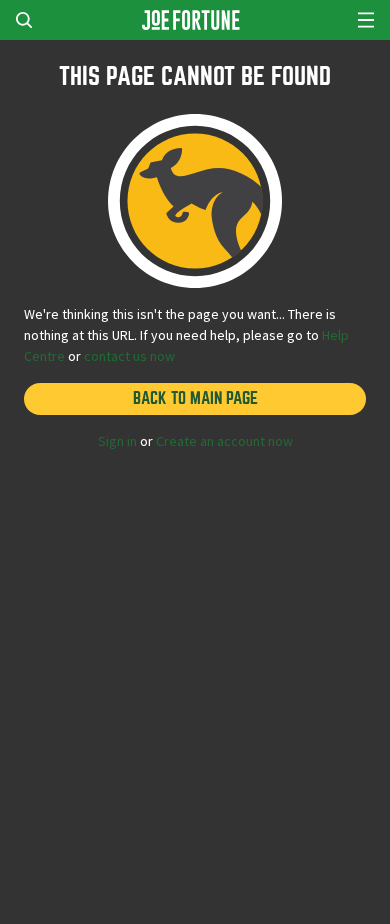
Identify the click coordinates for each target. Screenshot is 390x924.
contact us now (129, 356)
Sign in (117, 441)
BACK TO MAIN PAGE (195, 398)
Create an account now (224, 441)
